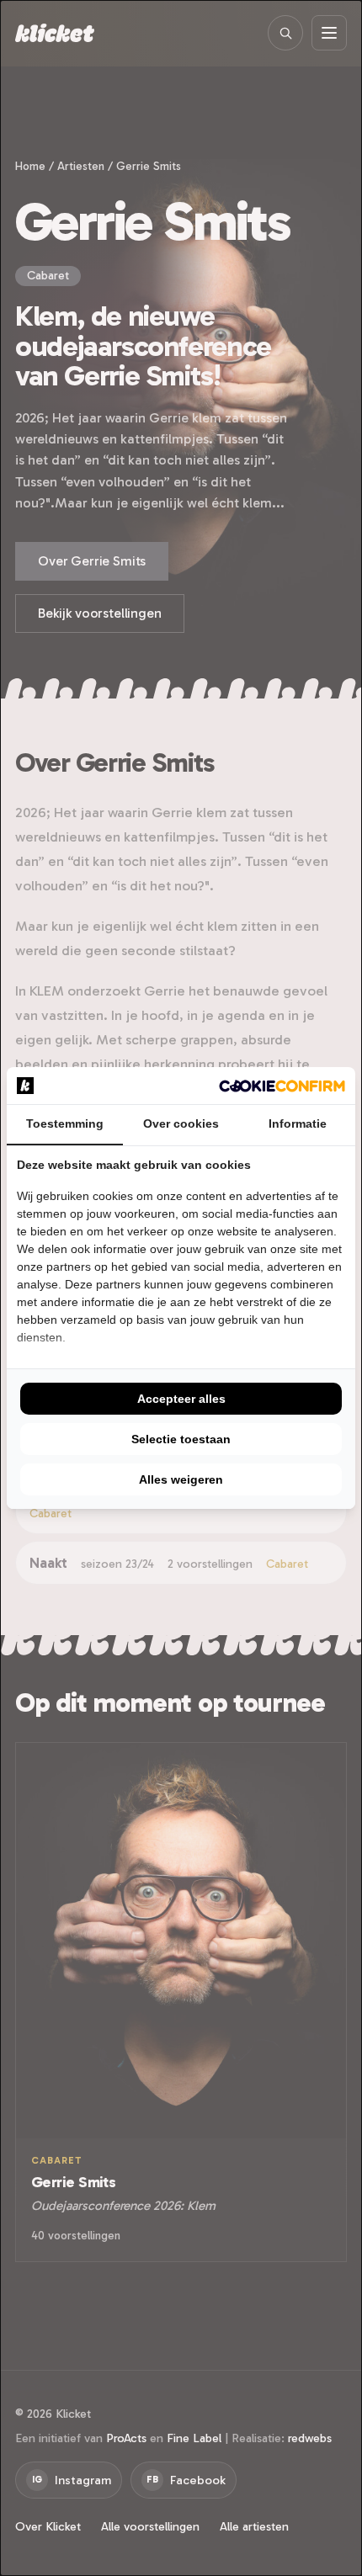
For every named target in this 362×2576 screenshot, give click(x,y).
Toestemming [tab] (65, 1123)
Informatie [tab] (298, 1123)
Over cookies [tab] (181, 1123)
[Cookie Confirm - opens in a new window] (282, 1086)
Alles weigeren (181, 1479)
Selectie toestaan (181, 1439)
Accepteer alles (181, 1399)
